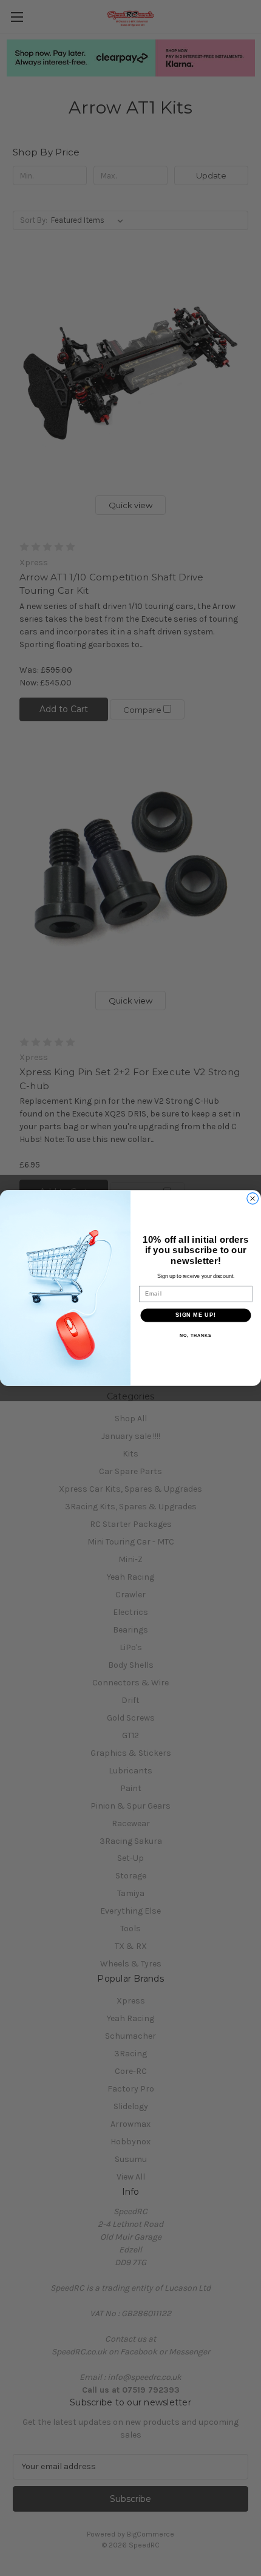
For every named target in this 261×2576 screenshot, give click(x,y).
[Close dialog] (253, 1199)
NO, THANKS (195, 1335)
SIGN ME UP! (196, 1315)
